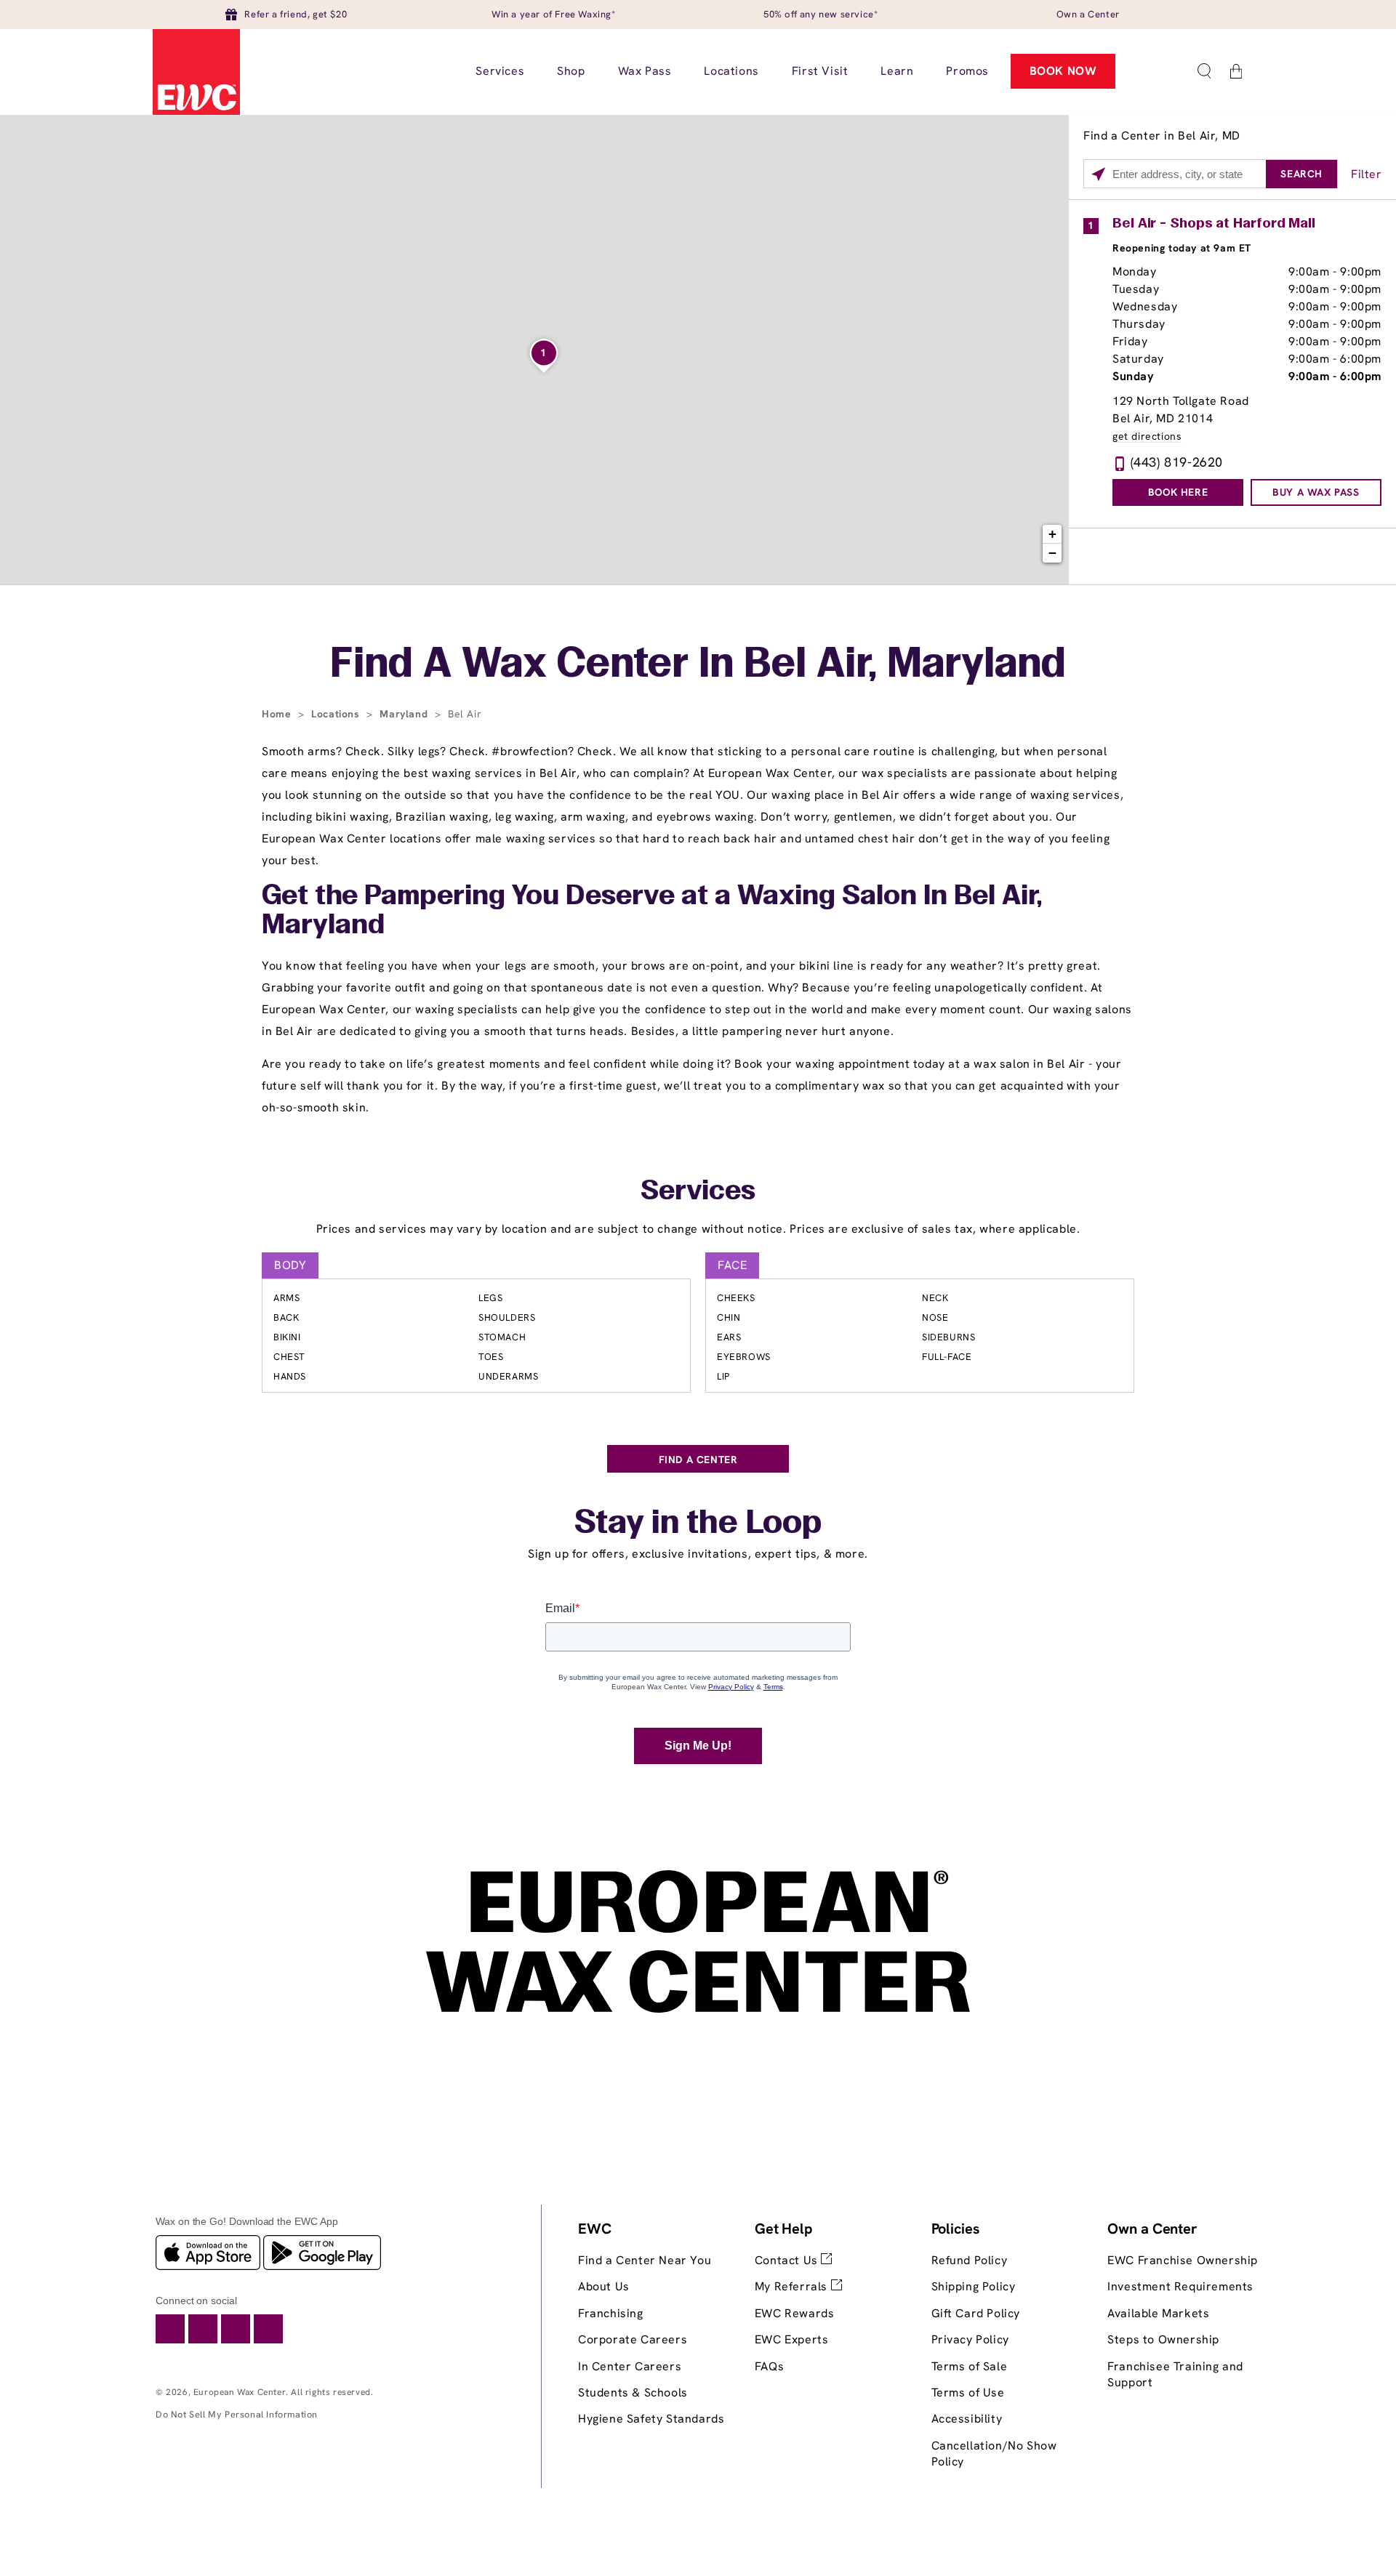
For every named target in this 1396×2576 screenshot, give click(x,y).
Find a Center (698, 1460)
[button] (1204, 71)
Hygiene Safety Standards (651, 2419)
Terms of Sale (970, 2366)
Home (278, 714)
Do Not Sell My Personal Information (237, 2414)
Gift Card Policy (976, 2313)
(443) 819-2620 (1177, 462)
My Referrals (793, 2286)
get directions (1147, 436)
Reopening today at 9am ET (1182, 248)
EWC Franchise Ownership (1183, 2260)
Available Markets (1158, 2313)
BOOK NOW (1063, 71)
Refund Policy (970, 2260)
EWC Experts (792, 2339)
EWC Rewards (795, 2313)
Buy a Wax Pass (1316, 492)
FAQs (769, 2366)
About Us (604, 2286)
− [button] (1053, 553)
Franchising (611, 2313)
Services (698, 1192)
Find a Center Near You (645, 2260)
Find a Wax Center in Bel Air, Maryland (698, 666)
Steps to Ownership (1163, 2339)
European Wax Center (240, 2392)
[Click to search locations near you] (1098, 174)
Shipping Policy (974, 2286)
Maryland (405, 714)
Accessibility (967, 2419)
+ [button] (1053, 534)
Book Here (1178, 492)
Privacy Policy (970, 2339)
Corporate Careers (633, 2339)
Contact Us (788, 2260)
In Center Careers (630, 2366)
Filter (1367, 174)
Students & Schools (633, 2392)
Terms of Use (968, 2392)
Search (1301, 174)
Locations (337, 714)
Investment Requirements (1180, 2286)
